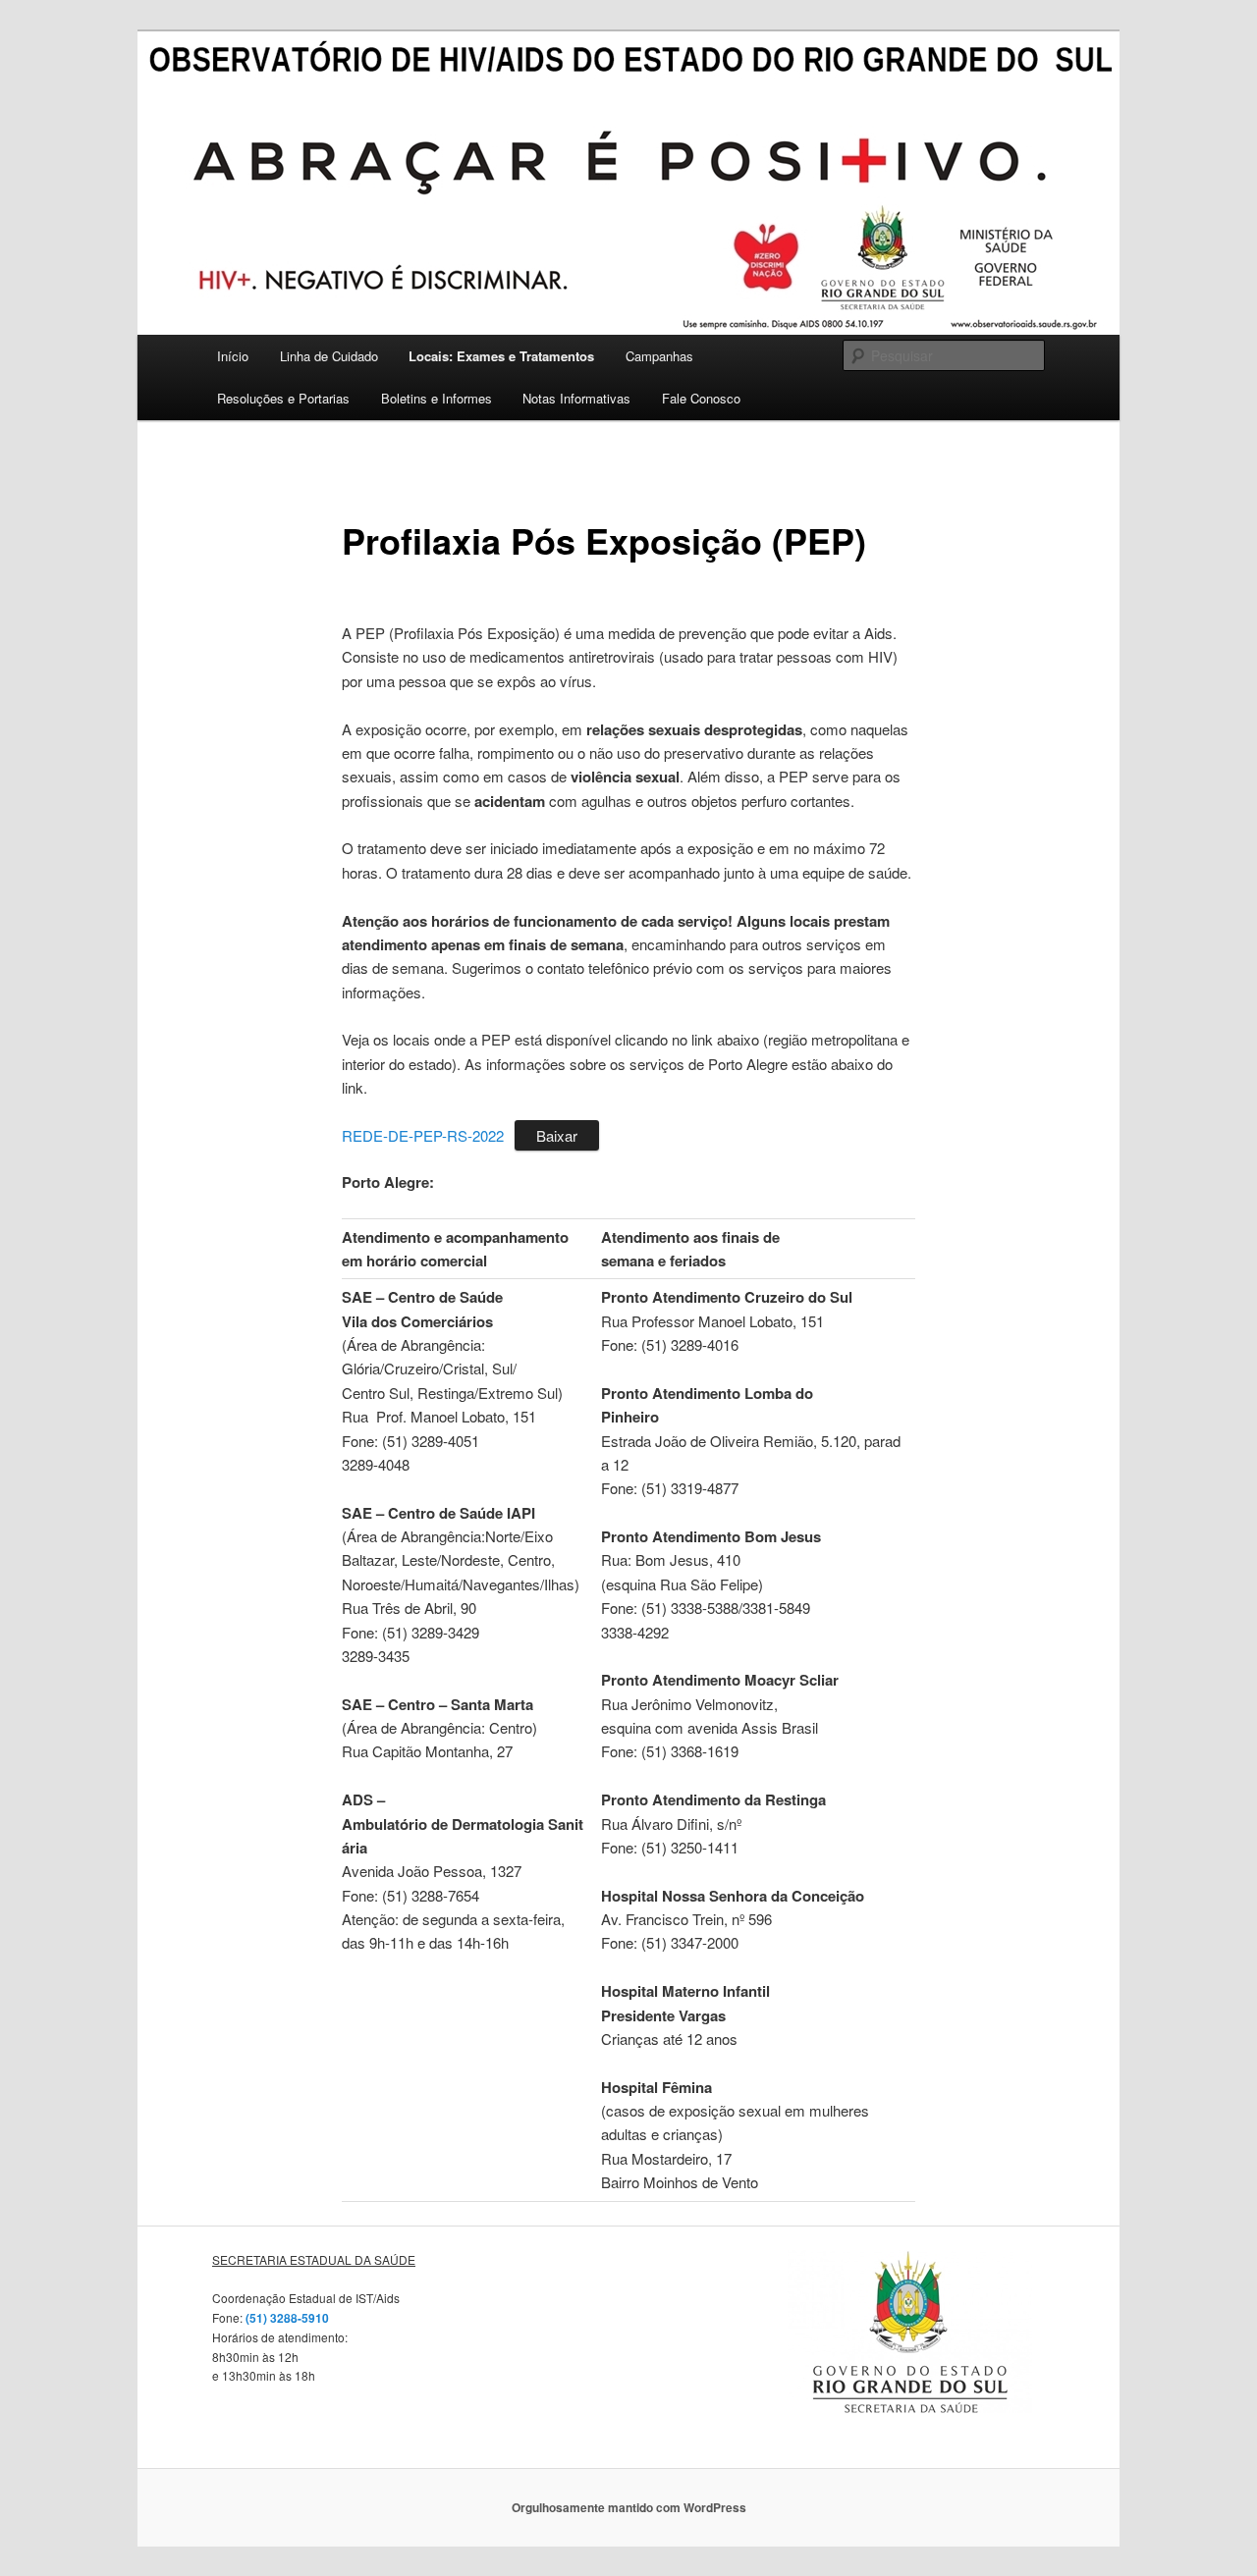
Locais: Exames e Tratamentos (501, 356)
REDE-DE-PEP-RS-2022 (423, 1135)
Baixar (557, 1135)
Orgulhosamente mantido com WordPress (629, 2507)
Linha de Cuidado (329, 356)
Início (233, 356)
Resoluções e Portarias (283, 398)
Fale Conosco (701, 398)
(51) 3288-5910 (286, 2318)
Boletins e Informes (437, 398)
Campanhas (659, 356)
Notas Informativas (576, 398)
